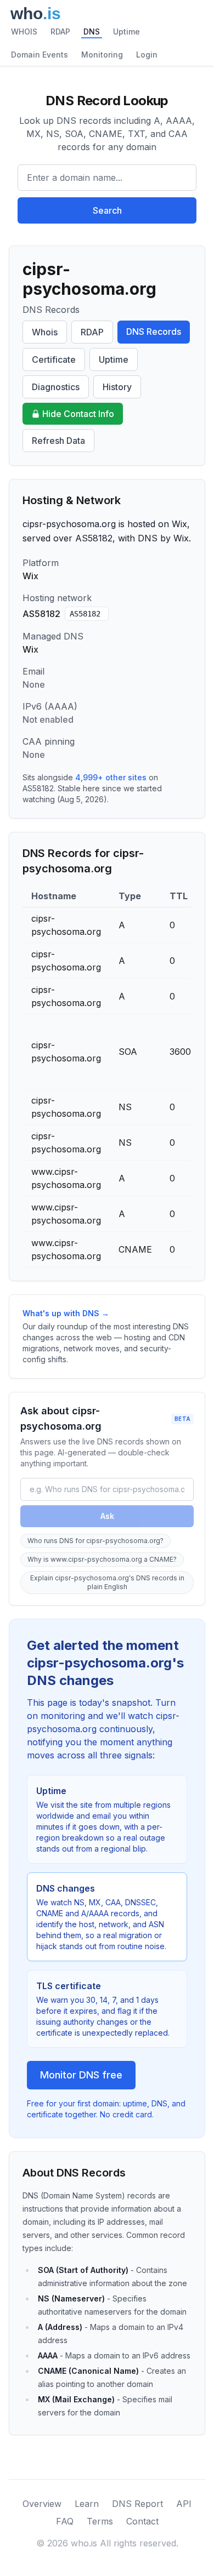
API (184, 2504)
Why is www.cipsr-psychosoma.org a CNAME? (102, 1559)
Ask (107, 1516)
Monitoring (102, 55)
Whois (45, 332)
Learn (87, 2504)
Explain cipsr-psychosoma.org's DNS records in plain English (107, 1582)
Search (107, 210)
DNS (92, 32)
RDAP (60, 32)
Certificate (54, 359)
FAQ (65, 2521)
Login (147, 55)
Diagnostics (56, 387)
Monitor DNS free (81, 2075)
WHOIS (24, 32)
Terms (100, 2521)
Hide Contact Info (78, 414)
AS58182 (85, 614)
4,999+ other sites (111, 777)
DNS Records (154, 332)
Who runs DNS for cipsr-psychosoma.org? (95, 1541)
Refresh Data (58, 441)
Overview (42, 2504)
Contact (142, 2521)
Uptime (126, 32)
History (117, 387)
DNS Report (137, 2504)
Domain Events (40, 55)
